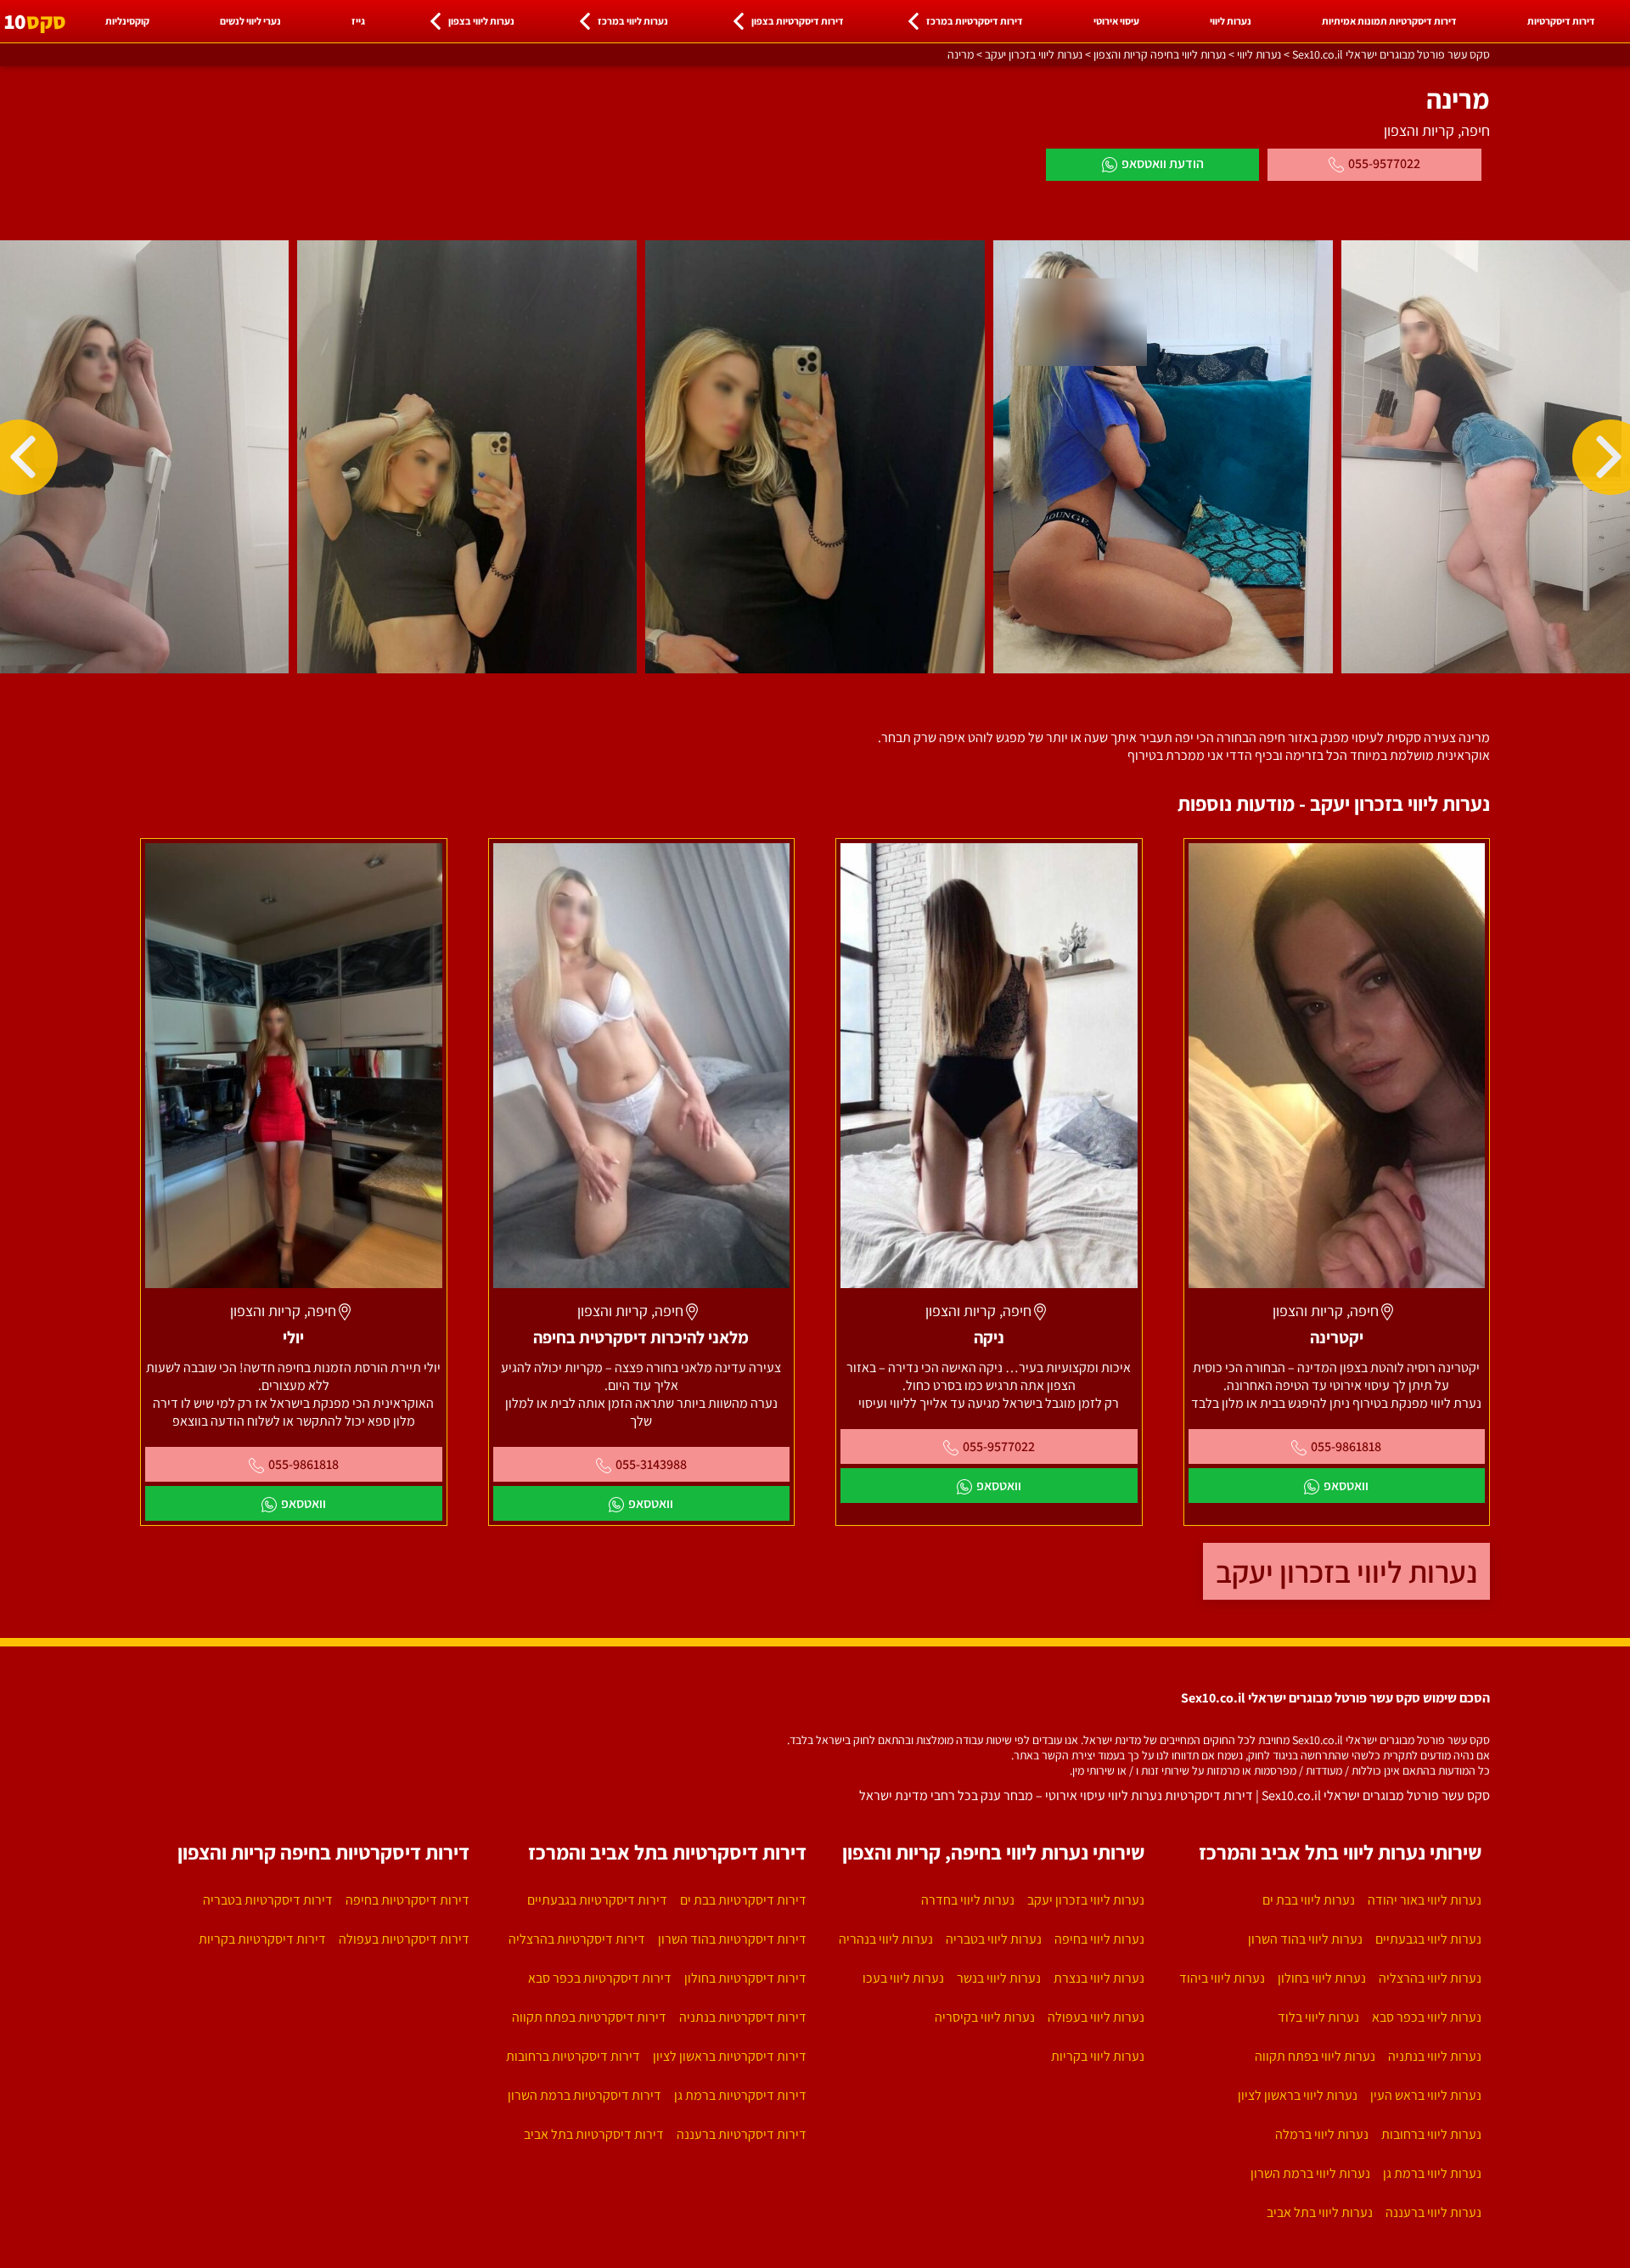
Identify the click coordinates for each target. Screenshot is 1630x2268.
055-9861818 (1346, 1446)
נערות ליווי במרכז (633, 21)
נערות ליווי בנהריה (886, 1939)
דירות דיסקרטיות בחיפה (407, 1900)
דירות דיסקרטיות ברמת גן (740, 2095)
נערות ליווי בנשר (999, 1978)
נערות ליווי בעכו (903, 1978)
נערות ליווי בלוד (1318, 2017)
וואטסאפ (1346, 1486)
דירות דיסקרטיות (1561, 21)
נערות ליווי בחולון (1322, 1978)
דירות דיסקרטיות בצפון (798, 21)
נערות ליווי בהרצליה (1430, 1978)
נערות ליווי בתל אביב (1320, 2212)
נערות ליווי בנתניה (1435, 2056)
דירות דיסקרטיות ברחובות (573, 2056)
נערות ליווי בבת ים (1309, 1900)
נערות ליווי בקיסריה (985, 2017)
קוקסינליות (127, 21)
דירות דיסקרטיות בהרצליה (577, 1939)
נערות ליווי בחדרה (968, 1900)
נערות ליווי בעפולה (1096, 2017)
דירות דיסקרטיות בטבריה (268, 1900)
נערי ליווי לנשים (250, 21)
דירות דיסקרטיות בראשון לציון (730, 2056)
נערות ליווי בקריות (1098, 2056)
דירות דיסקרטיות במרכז (975, 21)
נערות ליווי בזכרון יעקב (1346, 1571)
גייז (358, 21)
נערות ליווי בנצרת (1099, 1978)
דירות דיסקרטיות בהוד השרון (732, 1939)
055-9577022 (1384, 163)
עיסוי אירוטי (1116, 21)
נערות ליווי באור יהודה (1425, 1900)
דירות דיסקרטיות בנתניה (743, 2017)
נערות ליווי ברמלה (1322, 2134)
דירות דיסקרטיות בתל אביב (594, 2134)
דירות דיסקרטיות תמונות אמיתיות (1389, 21)
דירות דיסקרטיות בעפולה (404, 1939)
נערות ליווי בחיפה (1099, 1939)
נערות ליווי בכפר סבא (1427, 2017)
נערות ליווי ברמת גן (1432, 2173)
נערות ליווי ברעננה (1433, 2212)
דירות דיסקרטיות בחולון (745, 1978)
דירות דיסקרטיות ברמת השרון (585, 2095)
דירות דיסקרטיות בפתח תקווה (589, 2017)
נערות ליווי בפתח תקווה (1315, 2056)
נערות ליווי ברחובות (1431, 2134)
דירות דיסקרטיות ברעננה (742, 2134)
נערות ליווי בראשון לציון (1298, 2095)
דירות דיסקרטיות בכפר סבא (600, 1978)
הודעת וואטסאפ (1163, 163)
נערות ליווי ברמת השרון (1310, 2173)
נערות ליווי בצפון (481, 21)
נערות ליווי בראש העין (1426, 2095)
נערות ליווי (1231, 21)
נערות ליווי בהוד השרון (1305, 1939)
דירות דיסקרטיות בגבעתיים (597, 1900)
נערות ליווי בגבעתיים (1428, 1939)
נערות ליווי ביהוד (1222, 1978)
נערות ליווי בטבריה (994, 1939)
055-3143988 (651, 1464)
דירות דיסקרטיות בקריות (262, 1939)
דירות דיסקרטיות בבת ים (743, 1900)
